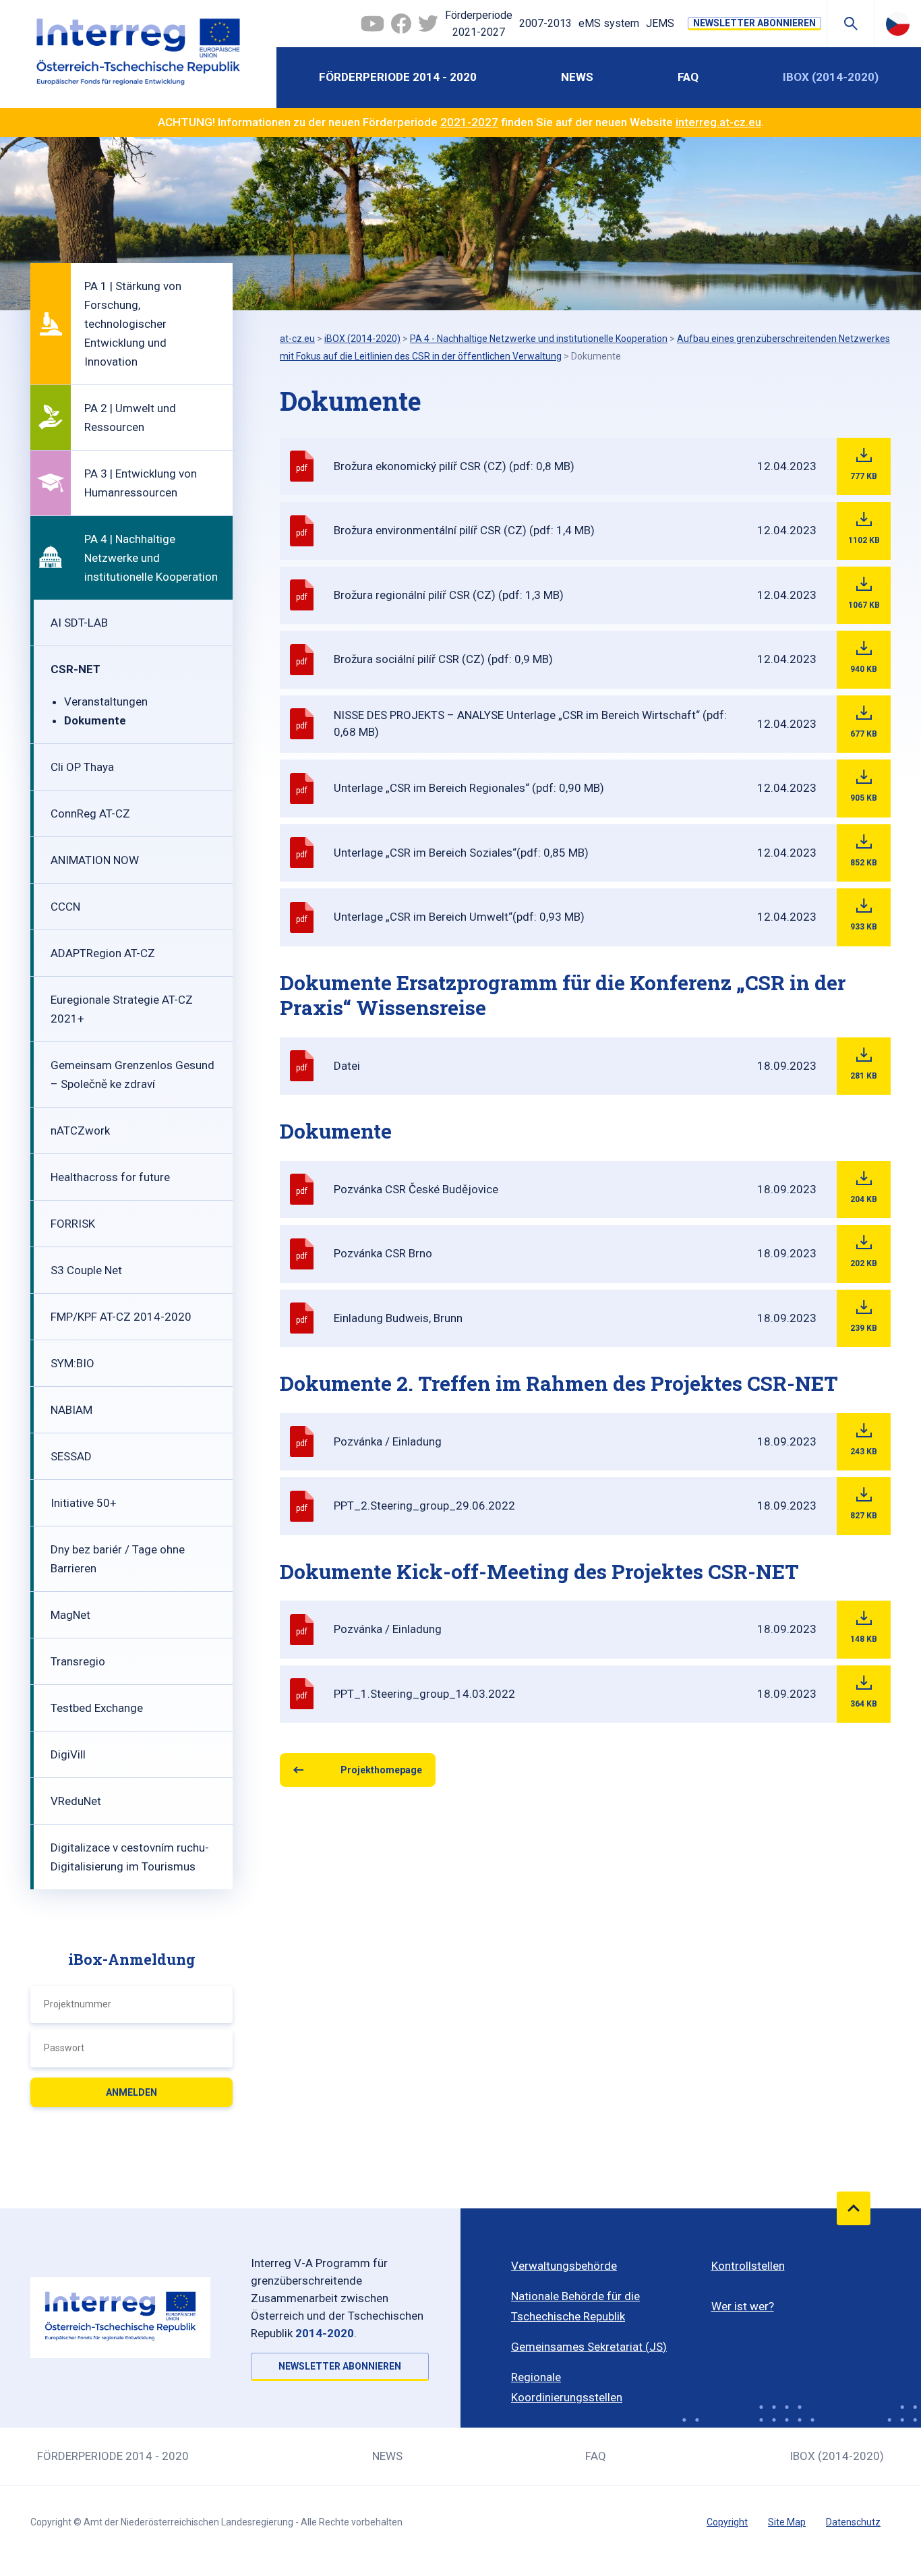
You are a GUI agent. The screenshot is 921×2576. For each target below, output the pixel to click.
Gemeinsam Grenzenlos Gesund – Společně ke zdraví (132, 1075)
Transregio (78, 1661)
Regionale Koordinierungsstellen (567, 2387)
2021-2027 (469, 122)
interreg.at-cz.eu (718, 122)
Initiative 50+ (84, 1503)
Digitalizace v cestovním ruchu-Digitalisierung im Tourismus (130, 1857)
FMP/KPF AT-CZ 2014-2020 (121, 1317)
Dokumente (95, 720)
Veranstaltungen (106, 702)
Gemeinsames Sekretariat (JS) (589, 2347)
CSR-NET (76, 669)
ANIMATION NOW (95, 860)
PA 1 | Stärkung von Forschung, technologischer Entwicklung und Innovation (133, 324)
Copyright (727, 2522)
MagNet (70, 1615)
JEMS (660, 23)
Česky (898, 24)
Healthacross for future (110, 1177)
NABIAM (71, 1410)
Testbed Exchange (97, 1708)
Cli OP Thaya (82, 767)
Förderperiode (479, 24)
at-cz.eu (297, 339)
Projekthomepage (381, 1770)
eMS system (609, 23)
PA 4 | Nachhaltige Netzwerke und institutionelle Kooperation (151, 558)
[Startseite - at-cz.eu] (138, 54)
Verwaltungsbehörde (564, 2266)
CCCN (65, 907)
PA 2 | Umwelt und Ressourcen (130, 418)
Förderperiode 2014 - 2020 (398, 77)
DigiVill (68, 1754)
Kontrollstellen (748, 2266)
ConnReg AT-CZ (90, 813)
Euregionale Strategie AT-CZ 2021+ (122, 1009)
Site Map (787, 2522)
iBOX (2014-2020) (831, 77)
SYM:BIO (72, 1363)
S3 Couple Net (86, 1270)
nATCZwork (80, 1130)
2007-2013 (545, 23)
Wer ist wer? (743, 2306)
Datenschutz (853, 2522)
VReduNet (76, 1801)
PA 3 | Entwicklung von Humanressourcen (141, 483)
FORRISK (73, 1224)
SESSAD (71, 1456)
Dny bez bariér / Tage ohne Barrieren (118, 1559)
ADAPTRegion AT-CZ (103, 953)
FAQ (688, 77)
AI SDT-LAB (79, 623)
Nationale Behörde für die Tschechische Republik (575, 2306)
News (577, 77)
